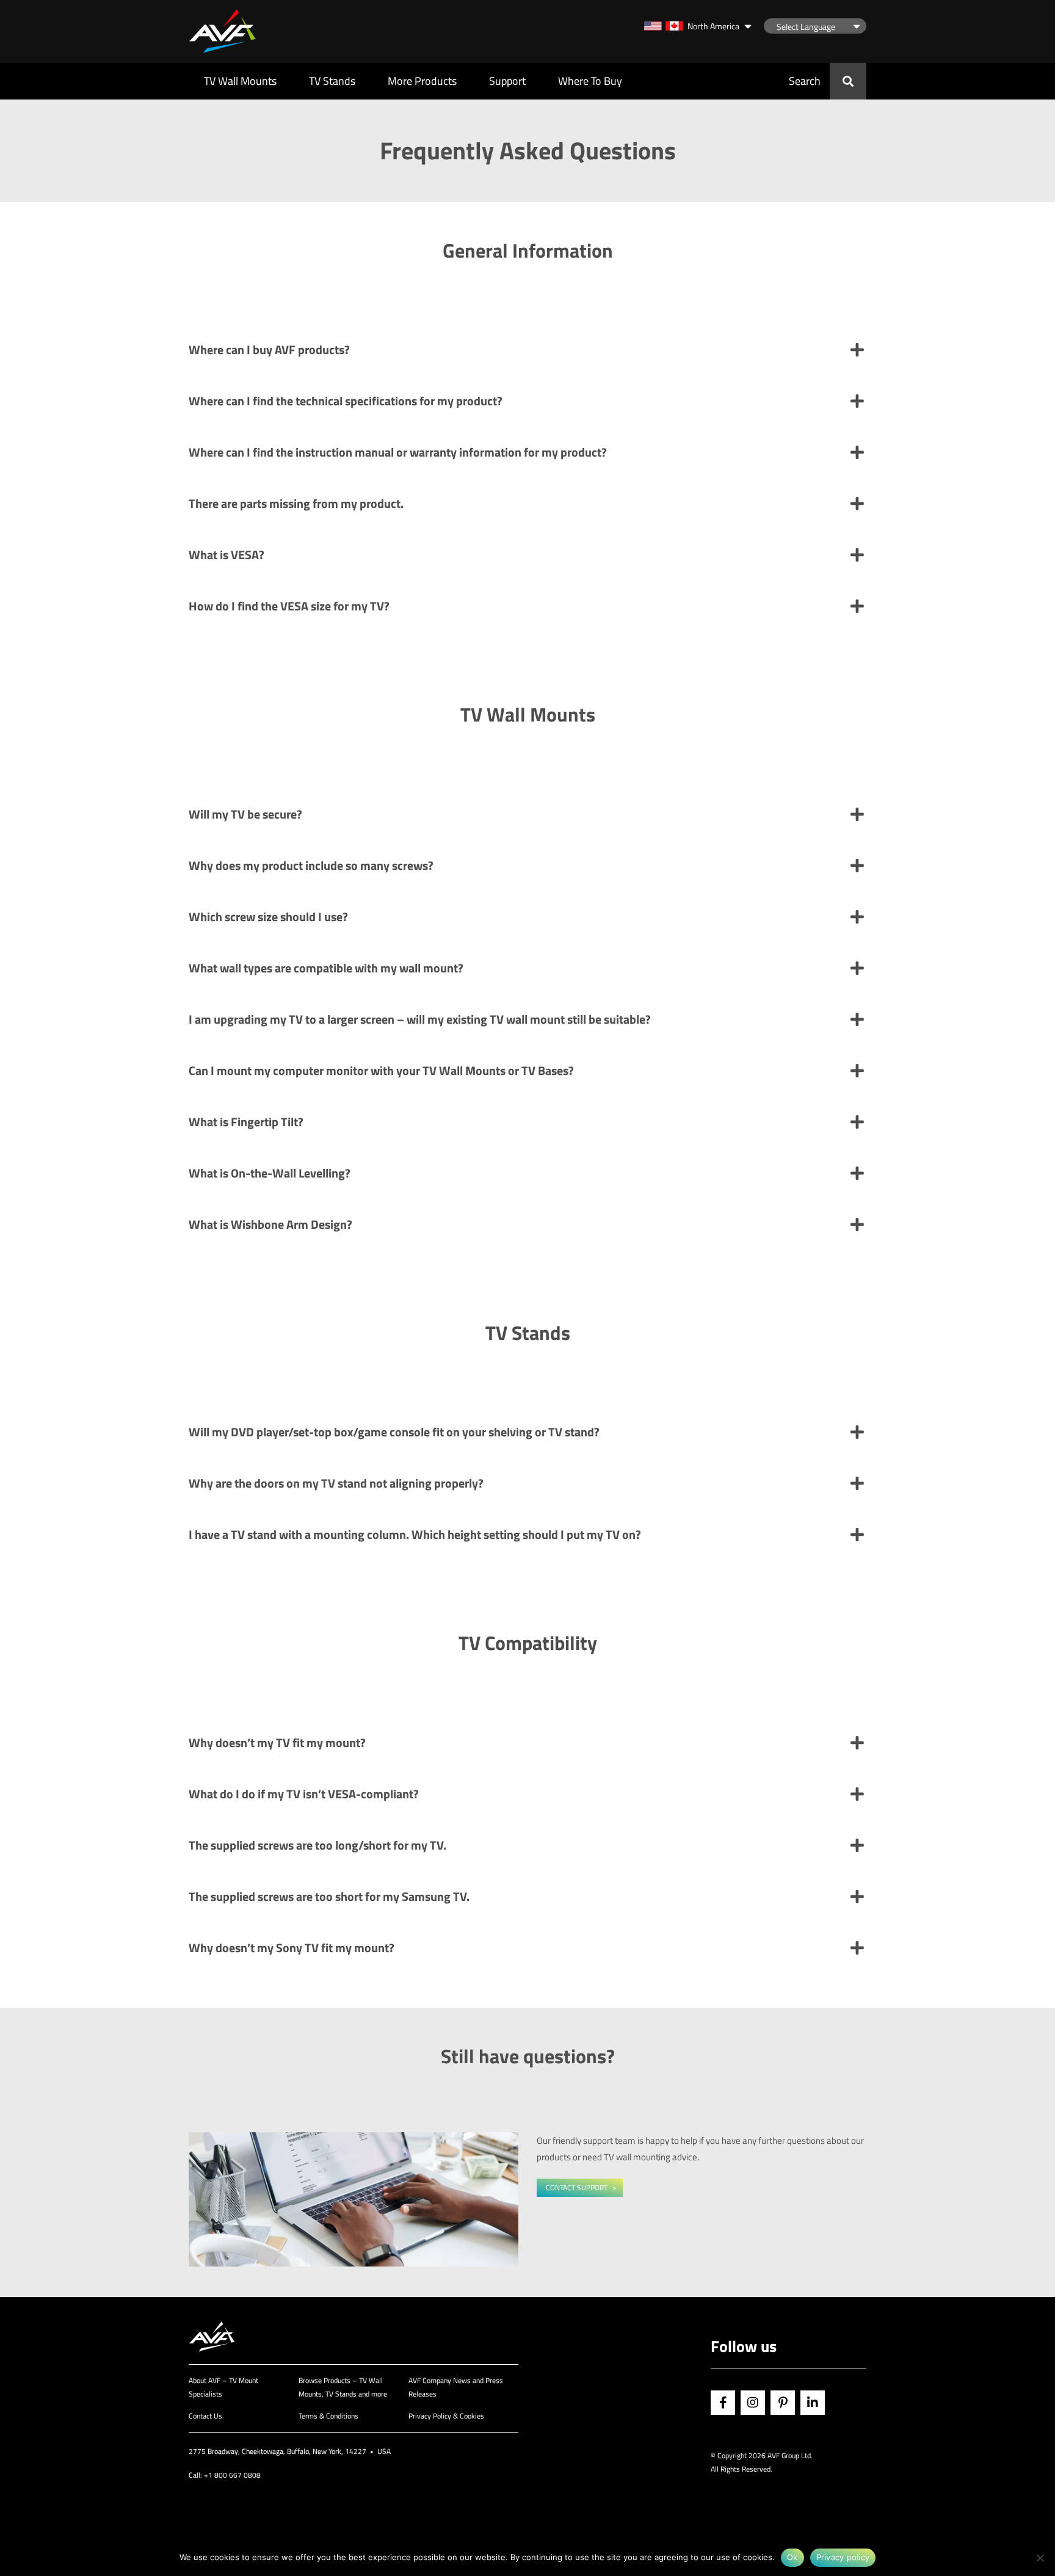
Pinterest (783, 2403)
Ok (792, 2557)
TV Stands (332, 81)
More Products (422, 81)
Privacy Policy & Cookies (446, 2416)
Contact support (577, 2187)
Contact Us (205, 2416)
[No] (1040, 2558)
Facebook (723, 2403)
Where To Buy (590, 81)
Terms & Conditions (328, 2416)
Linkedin (813, 2403)
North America (713, 26)
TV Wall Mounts (240, 81)
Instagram (753, 2403)
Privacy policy (843, 2557)
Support (507, 81)
